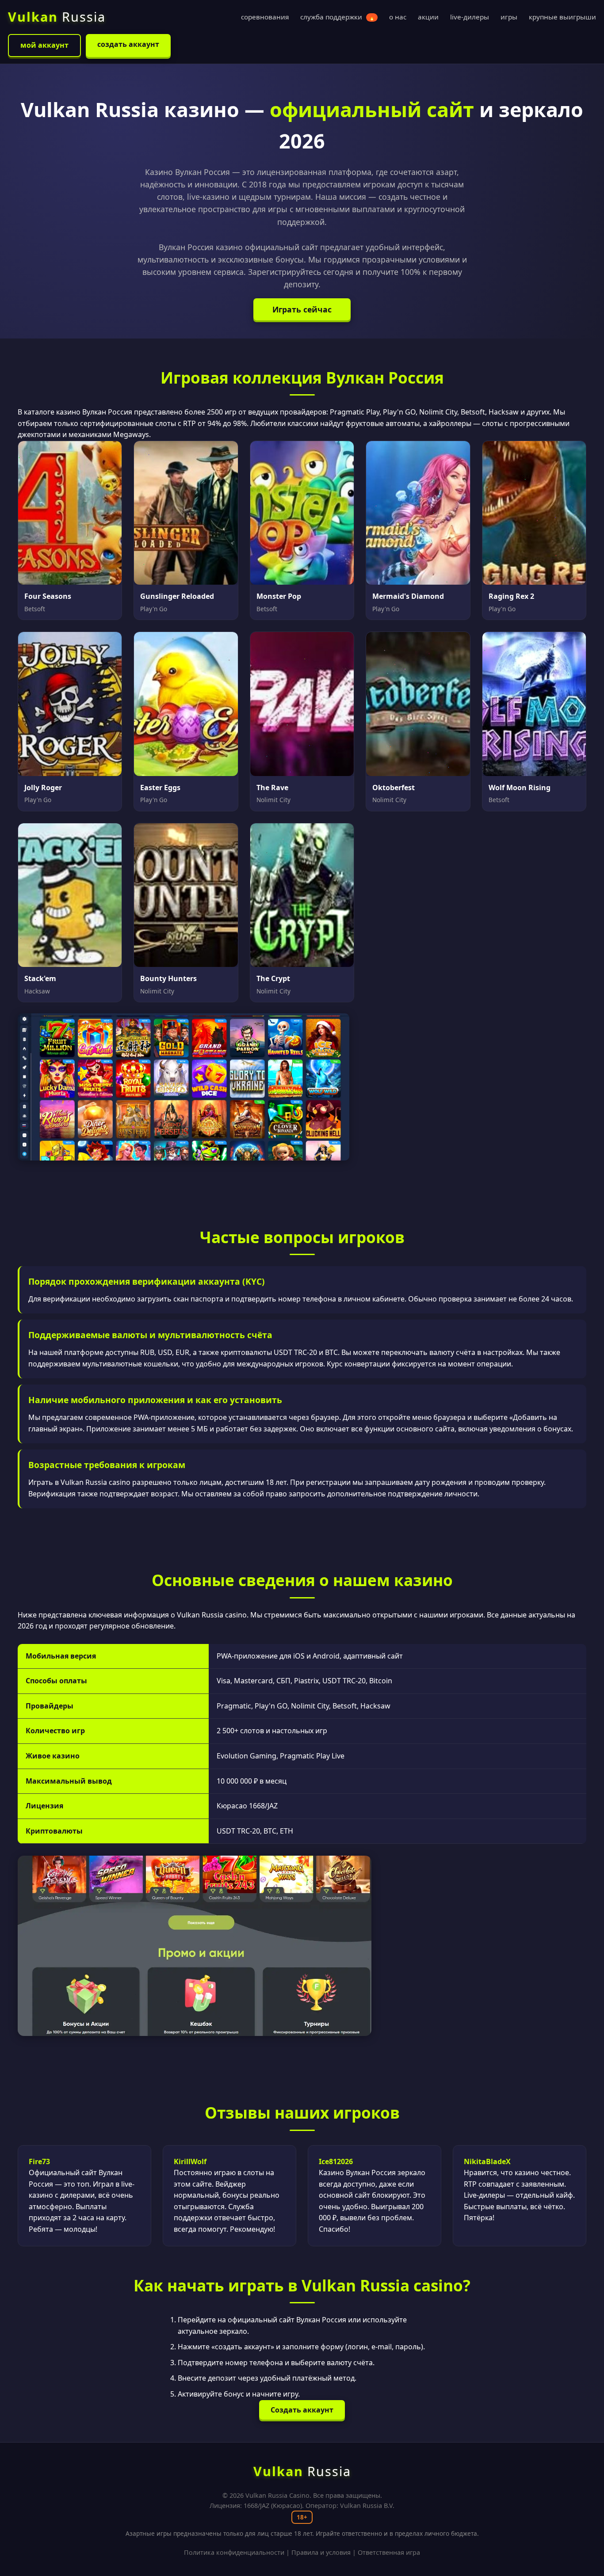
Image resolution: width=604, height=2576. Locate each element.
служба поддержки (338, 17)
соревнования (265, 17)
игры (509, 17)
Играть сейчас (302, 309)
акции (428, 17)
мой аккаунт (44, 45)
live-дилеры (470, 17)
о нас (398, 17)
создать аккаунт (128, 44)
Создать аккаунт (302, 2410)
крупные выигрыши (562, 17)
